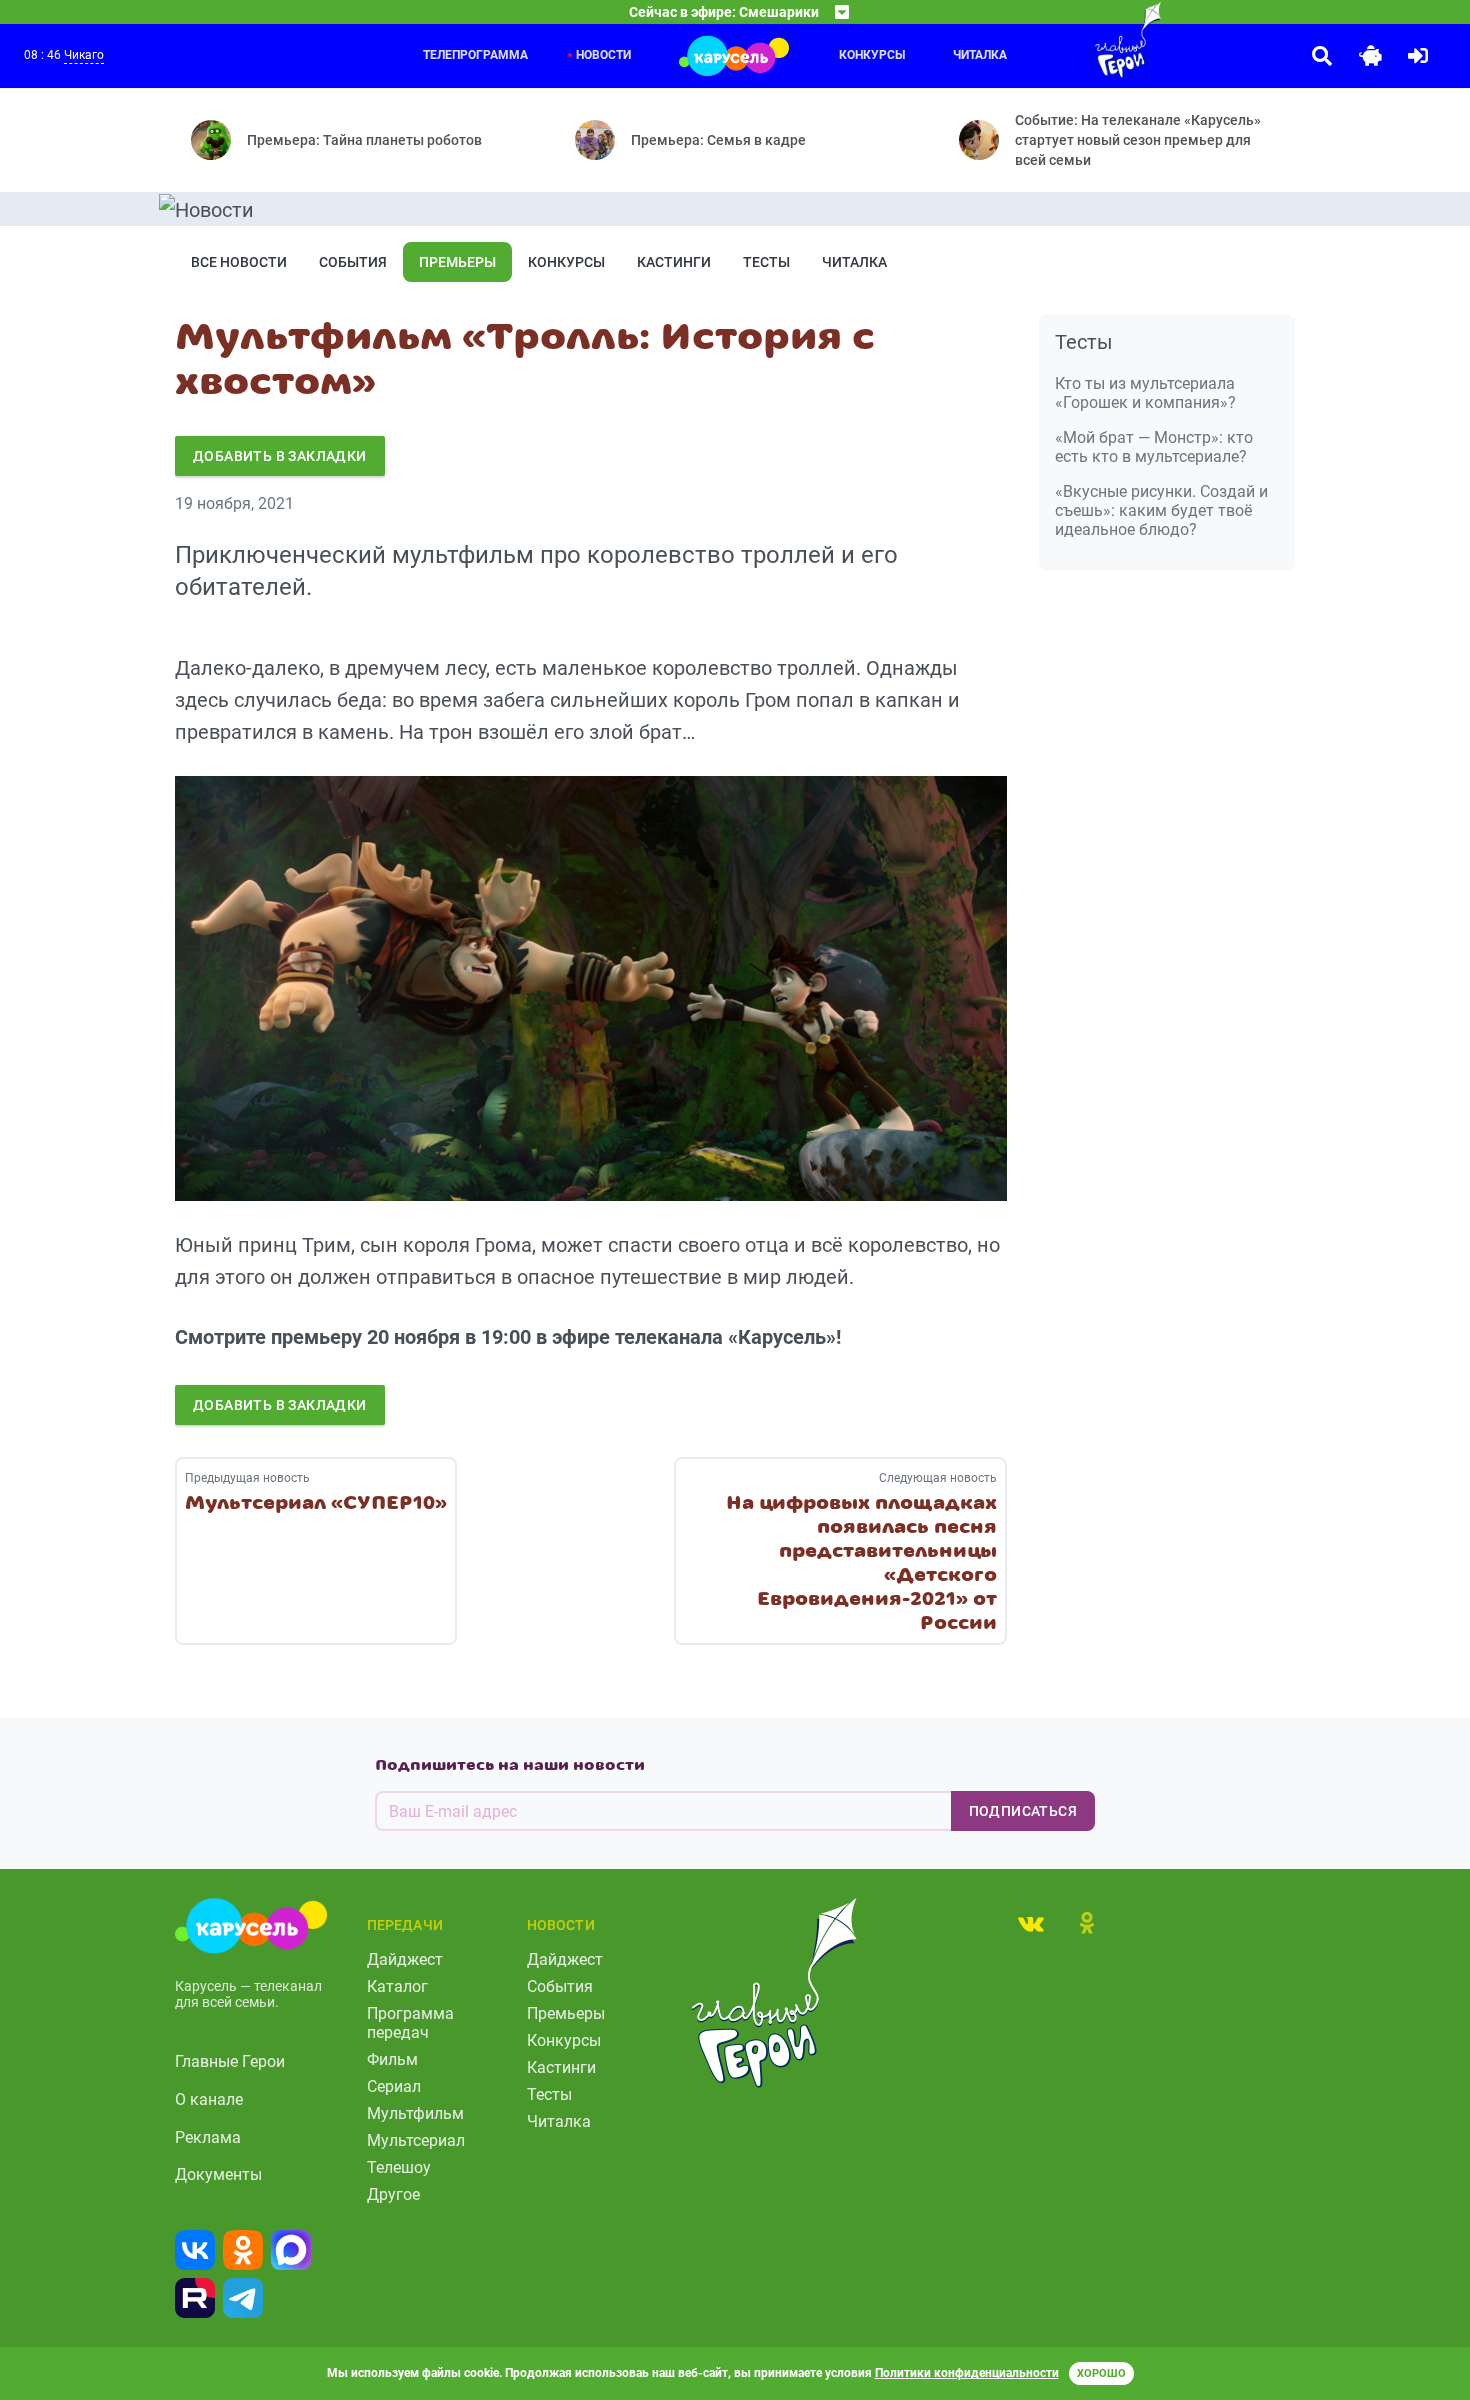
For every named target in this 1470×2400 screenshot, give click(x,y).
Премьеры (457, 262)
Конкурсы (872, 55)
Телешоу (399, 2167)
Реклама (208, 2137)
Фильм (392, 2059)
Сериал (394, 2086)
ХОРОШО (1101, 2373)
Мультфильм (415, 2113)
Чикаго (84, 55)
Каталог (397, 1986)
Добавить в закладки (280, 456)
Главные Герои (230, 2061)
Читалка (854, 262)
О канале (209, 2099)
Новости (603, 55)
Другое (393, 2194)
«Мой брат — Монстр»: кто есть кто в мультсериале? (1154, 447)
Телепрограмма (475, 55)
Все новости (239, 262)
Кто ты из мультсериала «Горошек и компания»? (1145, 393)
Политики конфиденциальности (967, 2373)
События (353, 262)
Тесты (766, 262)
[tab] (1031, 1923)
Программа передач (410, 2023)
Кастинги (674, 262)
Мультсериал (416, 2140)
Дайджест (405, 1959)
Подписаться (1023, 1811)
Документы (218, 2174)
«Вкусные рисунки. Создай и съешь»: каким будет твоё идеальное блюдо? (1161, 510)
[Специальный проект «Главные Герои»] (1063, 40)
